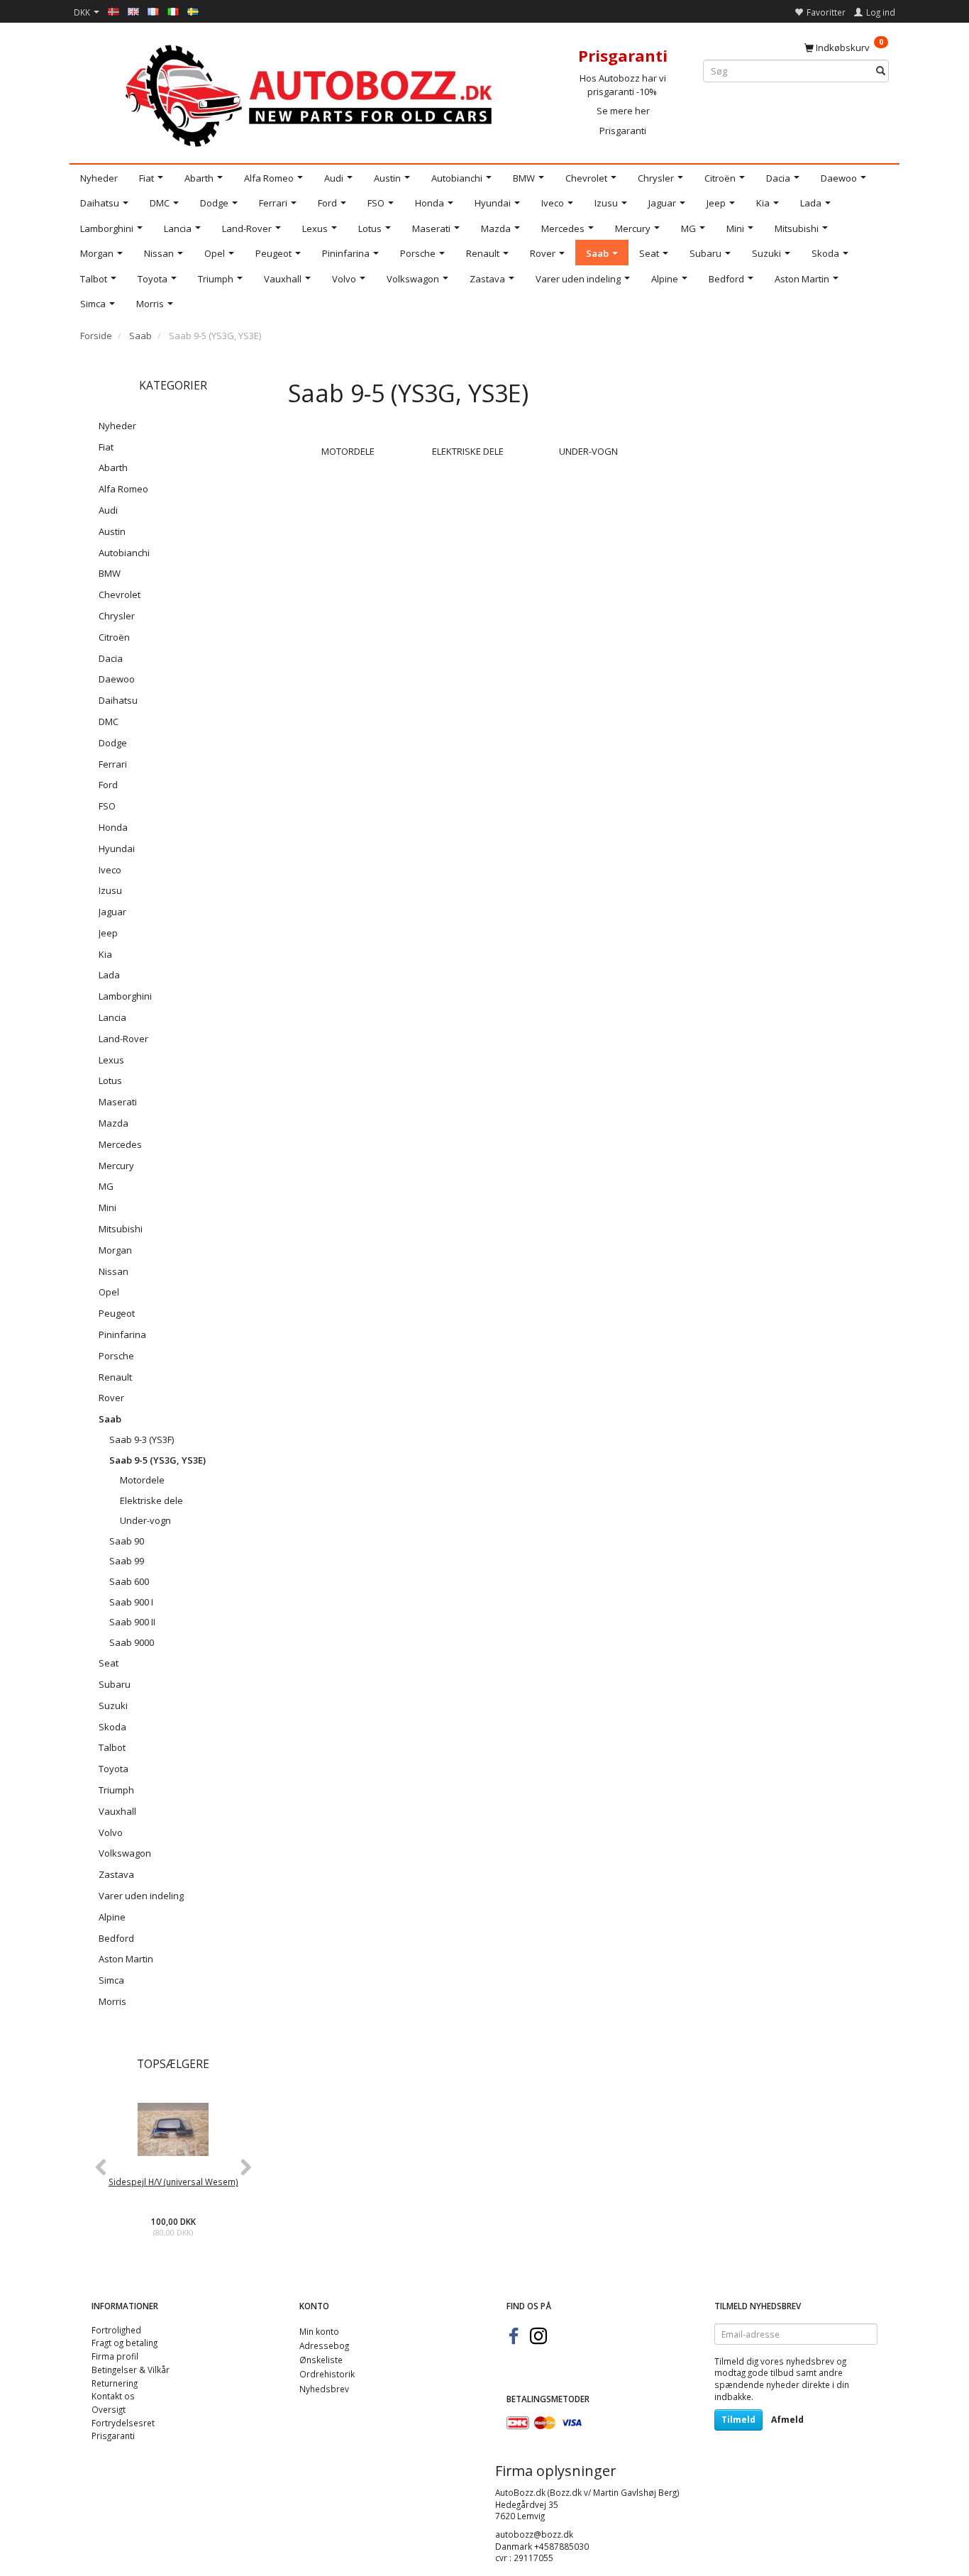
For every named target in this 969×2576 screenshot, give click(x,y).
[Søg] (881, 71)
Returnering (115, 2383)
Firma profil (115, 2356)
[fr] (153, 11)
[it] (173, 11)
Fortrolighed (116, 2330)
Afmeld (787, 2420)
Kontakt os (113, 2396)
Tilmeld (738, 2420)
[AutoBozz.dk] (311, 93)
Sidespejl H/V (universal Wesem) (173, 2182)
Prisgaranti (623, 131)
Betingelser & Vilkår (131, 2370)
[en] (133, 11)
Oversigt (109, 2409)
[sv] (193, 11)
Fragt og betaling (124, 2343)
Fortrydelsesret (123, 2423)
